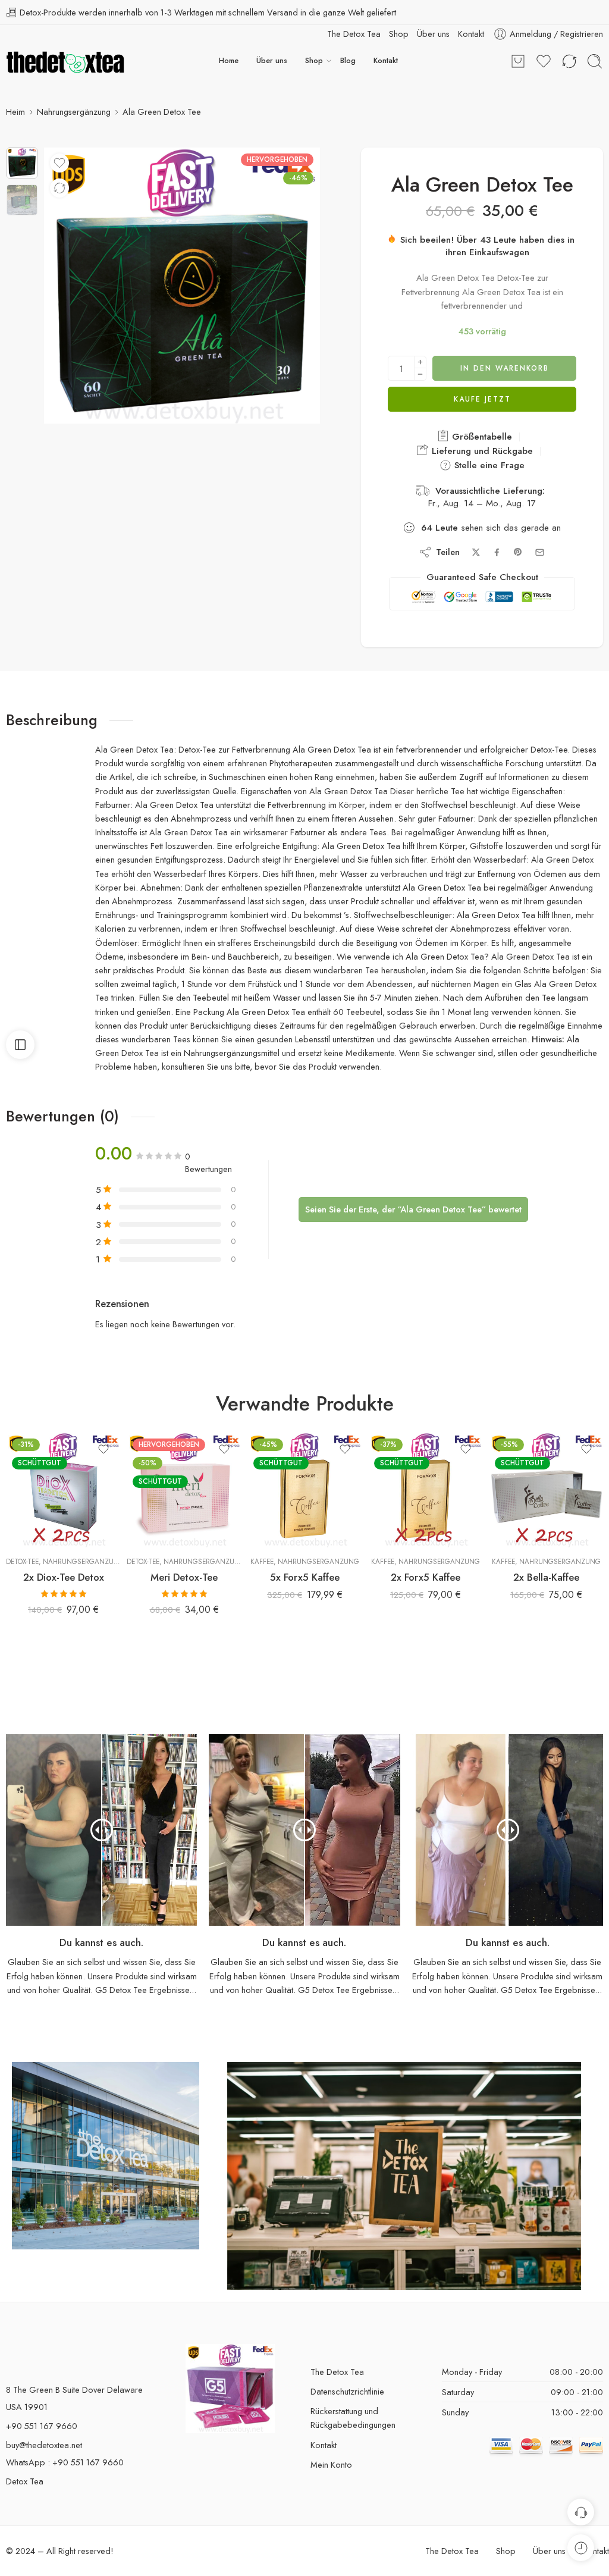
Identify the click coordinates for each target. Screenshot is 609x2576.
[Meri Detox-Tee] (184, 1477)
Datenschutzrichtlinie (347, 2379)
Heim (15, 112)
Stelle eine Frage (488, 453)
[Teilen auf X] (476, 540)
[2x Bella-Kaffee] (546, 1477)
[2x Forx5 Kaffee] (426, 1477)
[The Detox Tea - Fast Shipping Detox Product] (65, 61)
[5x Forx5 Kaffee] (305, 1477)
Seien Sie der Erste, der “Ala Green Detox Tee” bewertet (413, 1197)
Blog (348, 61)
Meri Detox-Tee (184, 1565)
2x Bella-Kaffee (546, 1565)
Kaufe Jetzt (482, 387)
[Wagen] (518, 61)
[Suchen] (595, 61)
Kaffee (262, 1549)
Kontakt (386, 61)
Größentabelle (481, 424)
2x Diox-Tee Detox (64, 1565)
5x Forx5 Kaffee (305, 1565)
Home (229, 61)
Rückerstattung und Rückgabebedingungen (353, 2405)
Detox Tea (25, 2469)
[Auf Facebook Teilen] (497, 540)
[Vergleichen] (59, 188)
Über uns (272, 61)
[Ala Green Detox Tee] (22, 163)
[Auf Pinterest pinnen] (518, 540)
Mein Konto (331, 2452)
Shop (314, 61)
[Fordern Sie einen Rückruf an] (581, 2512)
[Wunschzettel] (59, 163)
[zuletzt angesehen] (581, 2548)
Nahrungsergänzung (74, 112)
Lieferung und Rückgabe (481, 438)
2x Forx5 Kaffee (426, 1565)
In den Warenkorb (505, 356)
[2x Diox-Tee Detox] (63, 1477)
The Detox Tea (337, 2359)
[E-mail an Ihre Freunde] (540, 540)
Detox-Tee (22, 1549)
